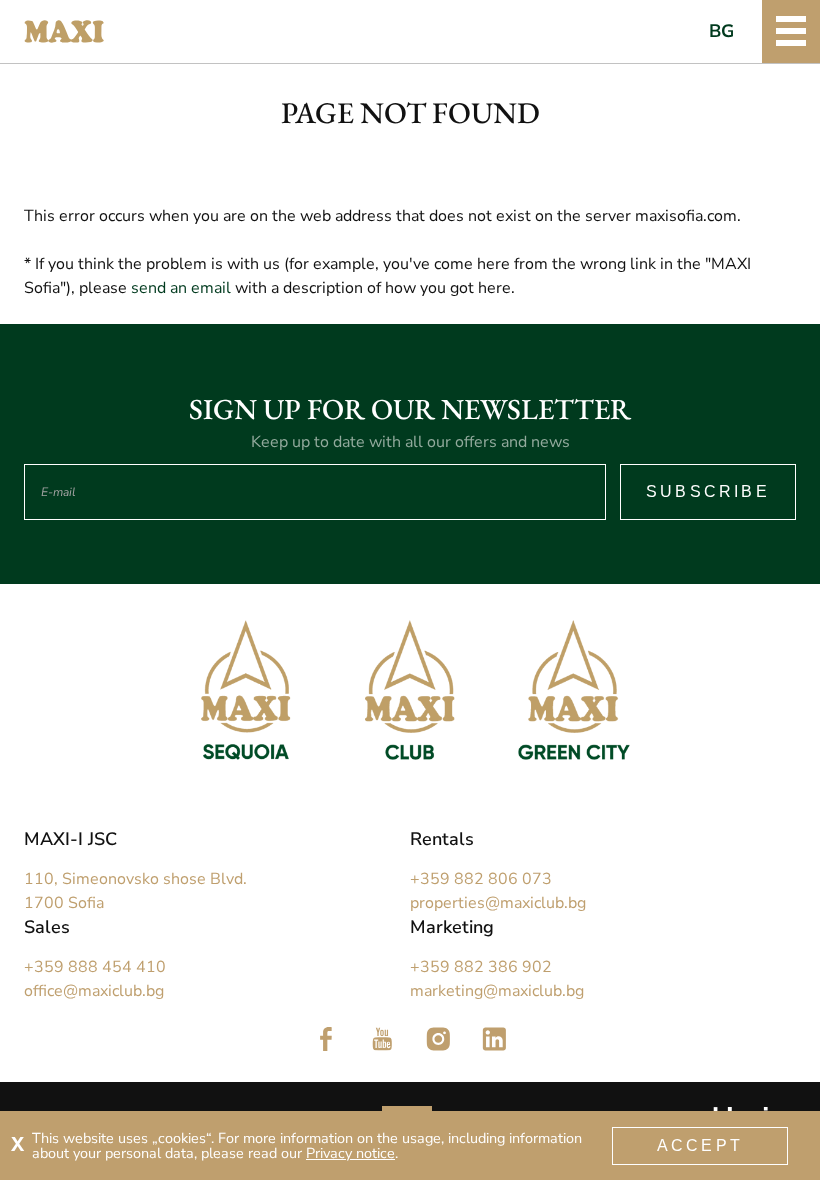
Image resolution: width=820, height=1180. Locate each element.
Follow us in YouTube (382, 1039)
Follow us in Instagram (438, 1039)
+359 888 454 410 (95, 967)
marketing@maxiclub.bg (497, 991)
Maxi (64, 32)
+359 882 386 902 (481, 967)
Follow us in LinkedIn (494, 1039)
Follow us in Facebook (326, 1039)
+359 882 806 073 (481, 879)
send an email (181, 288)
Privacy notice (350, 1153)
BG (722, 31)
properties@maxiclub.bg (498, 903)
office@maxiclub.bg (94, 991)
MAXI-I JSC (70, 839)
